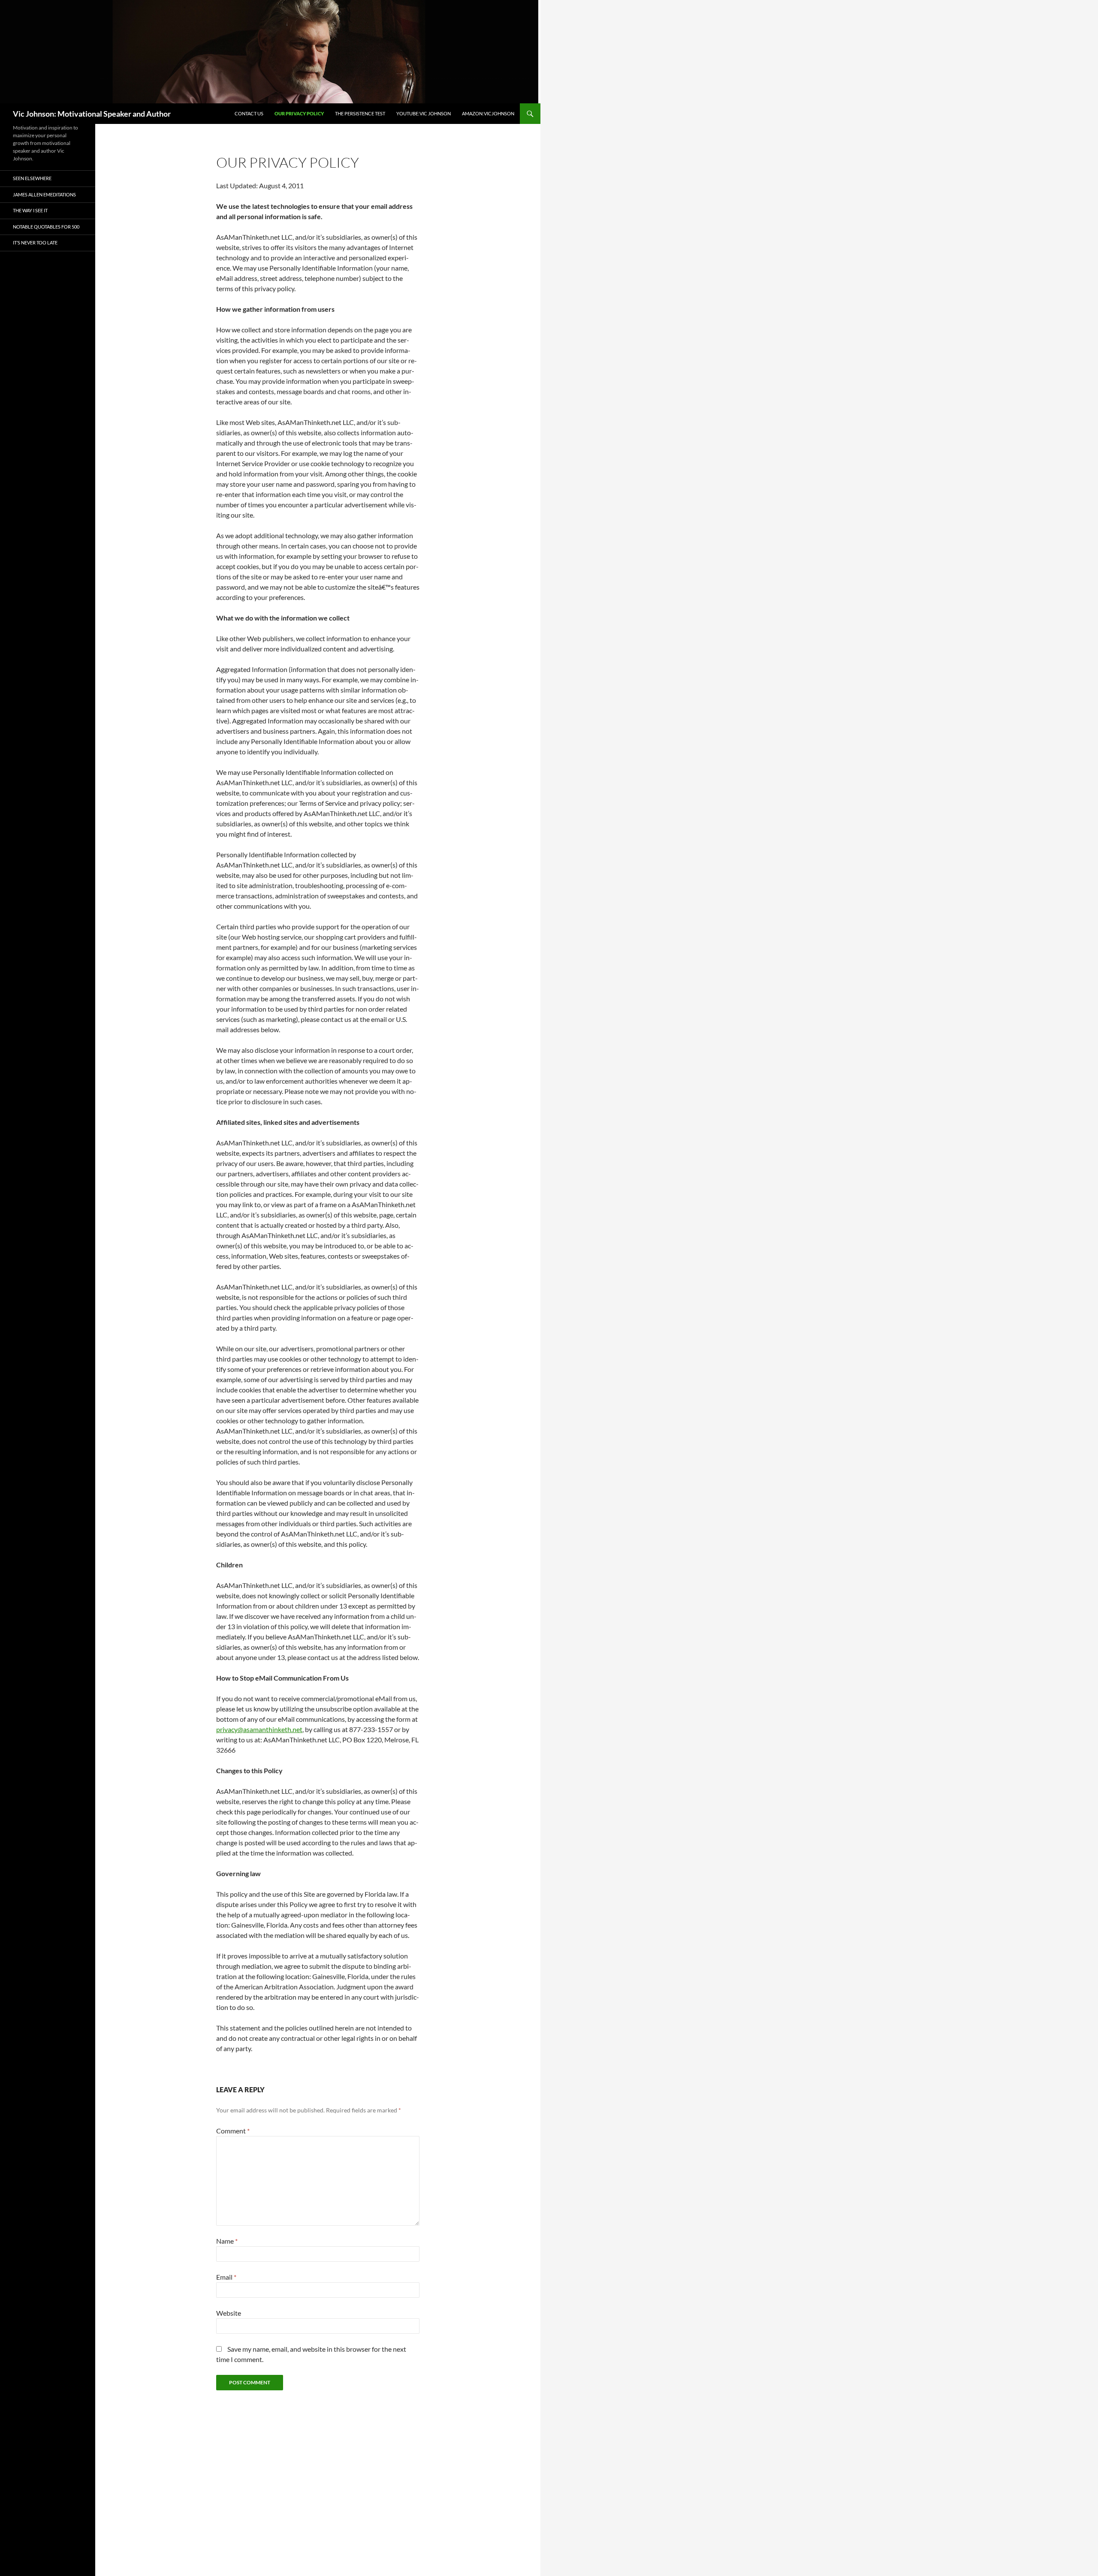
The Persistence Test (360, 113)
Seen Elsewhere (32, 178)
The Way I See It (30, 210)
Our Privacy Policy (299, 113)
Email (226, 2277)
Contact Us (249, 113)
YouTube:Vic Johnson (424, 113)
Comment (233, 2131)
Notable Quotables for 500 (46, 227)
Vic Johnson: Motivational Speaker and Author (92, 114)
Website (229, 2313)
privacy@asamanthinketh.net (259, 1729)
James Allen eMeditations (44, 194)
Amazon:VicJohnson (488, 113)
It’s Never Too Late (35, 243)
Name (227, 2241)
